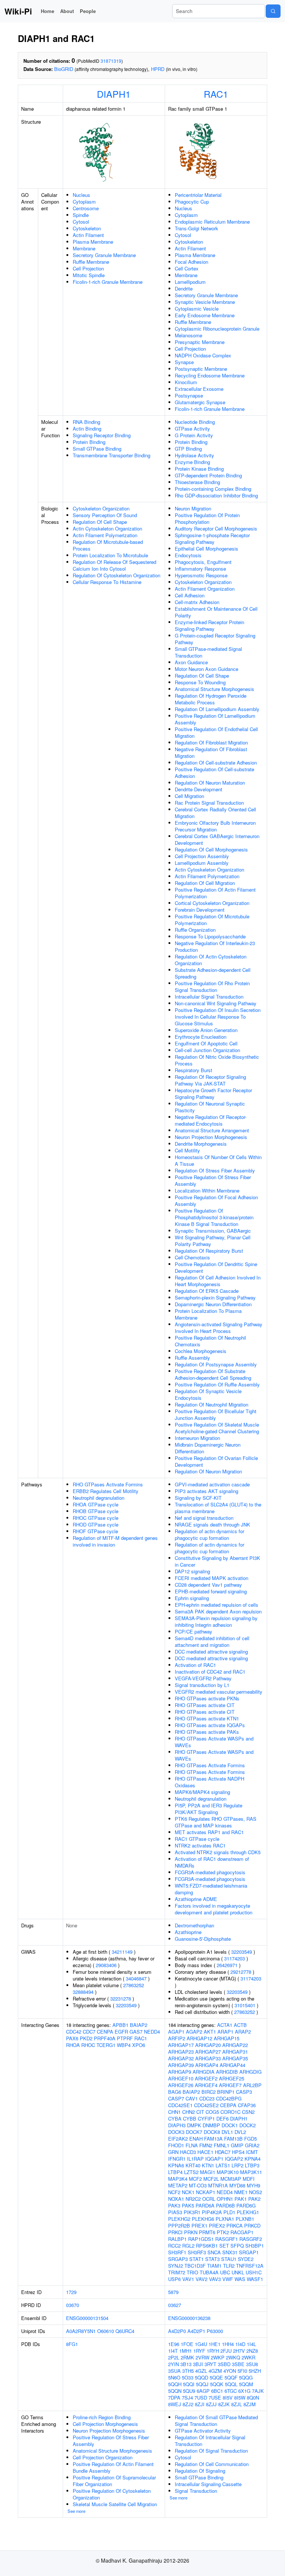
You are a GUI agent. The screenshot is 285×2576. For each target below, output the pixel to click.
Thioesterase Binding (197, 482)
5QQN (175, 2391)
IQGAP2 (234, 2159)
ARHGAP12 (199, 2038)
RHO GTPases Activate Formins (108, 1484)
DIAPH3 (177, 2125)
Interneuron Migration (197, 1438)
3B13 (186, 2364)
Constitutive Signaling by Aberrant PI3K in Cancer (217, 1561)
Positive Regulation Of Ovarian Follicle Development (216, 1461)
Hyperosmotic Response (201, 575)
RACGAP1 (242, 2232)
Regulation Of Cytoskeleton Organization (117, 575)
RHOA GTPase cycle (96, 1504)
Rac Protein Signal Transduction (209, 803)
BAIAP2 (139, 2025)
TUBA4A (209, 2272)
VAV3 (215, 2279)
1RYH (213, 2351)
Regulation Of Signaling (200, 2471)
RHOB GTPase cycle (96, 1511)
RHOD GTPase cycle (96, 1524)
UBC (225, 2272)
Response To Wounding (200, 682)
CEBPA (228, 2105)
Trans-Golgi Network (196, 228)
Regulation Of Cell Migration (205, 883)
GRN (173, 2152)
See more (76, 2511)
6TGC (231, 2391)
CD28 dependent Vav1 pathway (208, 1585)
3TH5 (188, 2371)
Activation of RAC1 (195, 1665)
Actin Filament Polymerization (105, 535)
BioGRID (64, 69)
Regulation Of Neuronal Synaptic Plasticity (210, 1107)
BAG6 (175, 2092)
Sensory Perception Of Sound (105, 515)
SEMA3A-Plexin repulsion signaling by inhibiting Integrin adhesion (216, 1621)
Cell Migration (189, 796)
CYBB (190, 2118)
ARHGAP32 (181, 2058)
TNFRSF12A (250, 2266)
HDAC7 (223, 2152)
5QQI (189, 2384)
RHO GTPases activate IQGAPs (210, 1725)
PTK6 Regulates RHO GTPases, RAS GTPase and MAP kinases (216, 1822)
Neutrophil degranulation (99, 1498)
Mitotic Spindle (89, 275)
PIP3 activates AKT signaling (207, 1491)
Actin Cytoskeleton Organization (107, 528)
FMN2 (206, 2145)
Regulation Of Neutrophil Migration (212, 1404)
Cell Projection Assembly (202, 856)
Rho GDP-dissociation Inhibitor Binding (216, 495)
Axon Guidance (191, 662)
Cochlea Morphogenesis (201, 1351)
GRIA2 (252, 2145)
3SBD (224, 2364)
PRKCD (252, 2225)
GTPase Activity (192, 429)
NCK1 (188, 2192)
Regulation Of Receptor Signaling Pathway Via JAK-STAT (210, 1080)
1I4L (251, 2344)
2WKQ (233, 2357)
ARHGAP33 (208, 2058)
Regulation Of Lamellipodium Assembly (217, 709)
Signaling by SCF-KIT (198, 1498)
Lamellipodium (190, 282)
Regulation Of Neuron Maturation (210, 783)
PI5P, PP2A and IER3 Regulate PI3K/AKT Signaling (209, 1809)
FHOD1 (176, 2145)
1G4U (201, 2344)
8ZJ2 (188, 2404)
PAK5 (188, 2205)
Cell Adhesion (190, 595)
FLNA (192, 2145)
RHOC (88, 2045)
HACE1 (205, 2152)
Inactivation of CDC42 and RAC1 (210, 1672)
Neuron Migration (193, 508)
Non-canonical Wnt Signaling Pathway (216, 1003)
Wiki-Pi (18, 11)
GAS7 (136, 2032)
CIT (200, 2112)
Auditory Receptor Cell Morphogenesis (216, 528)
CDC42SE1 (180, 2105)
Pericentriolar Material (198, 195)
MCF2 (195, 2179)
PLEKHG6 (203, 2219)
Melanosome (189, 335)
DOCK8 (212, 2132)
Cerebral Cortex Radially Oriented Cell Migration (215, 813)
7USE (215, 2397)
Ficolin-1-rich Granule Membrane (108, 282)
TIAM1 (214, 2266)
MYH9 (253, 2185)
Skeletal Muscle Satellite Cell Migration (115, 2504)
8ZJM (250, 2404)
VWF (228, 2279)
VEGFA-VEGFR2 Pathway (203, 1678)
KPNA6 (176, 2165)
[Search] (273, 11)
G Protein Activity (194, 435)
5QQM (246, 2384)
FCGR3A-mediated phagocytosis (210, 1872)
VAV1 (188, 2279)
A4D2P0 (177, 2331)
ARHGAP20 (208, 2045)
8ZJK (224, 2404)
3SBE (238, 2364)
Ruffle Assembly (192, 1358)
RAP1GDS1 (201, 2239)
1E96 (174, 2344)
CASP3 (244, 2092)
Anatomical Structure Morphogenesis (214, 689)
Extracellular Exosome (199, 389)
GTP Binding (188, 449)
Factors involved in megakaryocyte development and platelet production (214, 1909)
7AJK (258, 2391)
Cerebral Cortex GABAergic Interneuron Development (217, 839)
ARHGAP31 (235, 2052)
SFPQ (237, 2246)
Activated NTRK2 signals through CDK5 (218, 1852)
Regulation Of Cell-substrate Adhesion (216, 763)
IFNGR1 (177, 2159)
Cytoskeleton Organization (101, 508)
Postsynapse (189, 395)
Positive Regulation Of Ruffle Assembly (217, 1384)
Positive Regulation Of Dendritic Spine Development (216, 1267)
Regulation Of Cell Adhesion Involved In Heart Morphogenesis (218, 1281)
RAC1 (216, 94)
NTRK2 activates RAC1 (200, 1845)
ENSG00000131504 (87, 2318)
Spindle (81, 215)
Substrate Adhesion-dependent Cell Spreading (213, 973)
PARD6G (246, 2205)
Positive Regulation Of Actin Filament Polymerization (215, 893)
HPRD (158, 69)
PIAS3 (175, 2212)
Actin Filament (88, 235)
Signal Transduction (196, 2491)
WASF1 (255, 2279)
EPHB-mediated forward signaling (211, 1591)
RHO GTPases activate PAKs (207, 1732)
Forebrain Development (200, 910)
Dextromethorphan (194, 1925)
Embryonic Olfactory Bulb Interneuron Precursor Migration (215, 826)
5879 (173, 2292)
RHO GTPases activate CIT (205, 1705)
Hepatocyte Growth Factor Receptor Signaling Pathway (213, 1094)
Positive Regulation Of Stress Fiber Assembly (213, 1180)
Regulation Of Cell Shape (100, 522)
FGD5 (250, 2139)
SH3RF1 (177, 2252)
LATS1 (223, 2165)
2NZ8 (252, 2351)
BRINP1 (226, 2092)
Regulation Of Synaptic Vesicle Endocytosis (208, 1394)
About (67, 11)
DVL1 (227, 2132)
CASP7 (176, 2098)
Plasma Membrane (93, 242)
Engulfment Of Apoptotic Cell (206, 1043)
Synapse (184, 362)
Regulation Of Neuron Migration (208, 1471)
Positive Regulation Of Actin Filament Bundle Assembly (113, 2467)
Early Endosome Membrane (205, 315)
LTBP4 (175, 2172)
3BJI (198, 2364)
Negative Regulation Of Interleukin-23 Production (215, 946)
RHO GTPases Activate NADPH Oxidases (209, 1782)
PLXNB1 (245, 2219)
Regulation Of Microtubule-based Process (108, 545)
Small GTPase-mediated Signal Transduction (208, 652)
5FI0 (242, 2371)
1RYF (199, 2351)
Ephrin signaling (192, 1598)
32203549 (126, 2005)
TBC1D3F (195, 2266)
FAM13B (233, 2139)
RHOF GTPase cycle (95, 1531)
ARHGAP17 (181, 2045)
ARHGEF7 (230, 2085)
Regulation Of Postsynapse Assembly (216, 1364)
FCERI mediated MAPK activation (212, 1578)
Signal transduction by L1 (202, 1685)
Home (47, 11)
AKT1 (210, 2032)
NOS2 (255, 2192)
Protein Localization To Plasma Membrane (208, 1314)
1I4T (173, 2351)
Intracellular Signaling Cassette (208, 2484)
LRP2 (237, 2165)
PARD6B (225, 2205)
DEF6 (222, 2118)
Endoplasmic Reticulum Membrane (212, 222)
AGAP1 (176, 2032)
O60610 (106, 2331)
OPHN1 (225, 2199)
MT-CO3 (198, 2185)
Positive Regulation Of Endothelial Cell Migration (216, 732)
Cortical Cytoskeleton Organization (212, 903)
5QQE (216, 2377)
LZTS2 (191, 2172)
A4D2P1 (196, 2331)
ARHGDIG (250, 2072)
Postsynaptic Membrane (201, 369)
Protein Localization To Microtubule (110, 555)
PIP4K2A (212, 2212)
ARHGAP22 (235, 2045)
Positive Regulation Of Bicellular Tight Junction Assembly (216, 1414)
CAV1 (192, 2098)
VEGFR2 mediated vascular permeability (219, 1692)
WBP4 (124, 2045)
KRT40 (193, 2165)
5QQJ (202, 2384)
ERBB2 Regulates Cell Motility (106, 1491)
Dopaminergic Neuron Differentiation (213, 1304)
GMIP (237, 2145)
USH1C (254, 2272)
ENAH (196, 2139)
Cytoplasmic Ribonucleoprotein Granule (217, 329)
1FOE (187, 2344)
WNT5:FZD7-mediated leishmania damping (211, 1889)
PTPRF (125, 2038)
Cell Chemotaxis (192, 1257)
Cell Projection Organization (103, 2457)
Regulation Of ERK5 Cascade (207, 1291)
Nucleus (81, 195)
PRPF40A (105, 2038)
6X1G (244, 2391)
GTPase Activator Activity (203, 2431)
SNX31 (230, 2252)
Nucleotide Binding (195, 422)
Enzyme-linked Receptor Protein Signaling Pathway (209, 625)
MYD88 (237, 2185)
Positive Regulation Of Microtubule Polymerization (212, 920)
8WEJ (175, 2404)
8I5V (228, 2397)
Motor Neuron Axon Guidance (207, 669)
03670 (73, 2305)
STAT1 (196, 2259)
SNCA (214, 2252)
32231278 (121, 1998)
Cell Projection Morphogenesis (105, 2424)
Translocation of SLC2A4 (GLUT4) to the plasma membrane (218, 1508)
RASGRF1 (227, 2239)
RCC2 (174, 2246)
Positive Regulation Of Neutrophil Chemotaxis (210, 1341)
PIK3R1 (192, 2212)
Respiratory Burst (194, 1070)
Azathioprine (188, 1932)
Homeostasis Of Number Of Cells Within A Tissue (218, 1160)
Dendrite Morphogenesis (201, 1144)
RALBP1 (177, 2239)
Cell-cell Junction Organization (207, 1050)
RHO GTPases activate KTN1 (207, 1718)
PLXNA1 (225, 2219)
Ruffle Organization (195, 930)
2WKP (218, 2357)
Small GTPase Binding (97, 449)
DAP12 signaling (192, 1571)
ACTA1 (225, 2025)
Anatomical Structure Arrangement (212, 1130)
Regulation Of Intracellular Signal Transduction (210, 2441)
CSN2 (248, 2112)
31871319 (111, 61)
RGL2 (188, 2246)
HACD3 (188, 2152)
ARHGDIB (227, 2072)
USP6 (174, 2279)
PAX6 (72, 2038)
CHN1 (174, 2112)
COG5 (212, 2112)
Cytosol (81, 222)
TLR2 (229, 2266)
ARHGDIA (204, 2072)
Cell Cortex (187, 268)
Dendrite (184, 288)
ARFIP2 (177, 2038)
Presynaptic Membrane (200, 342)
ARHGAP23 (181, 2052)
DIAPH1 (114, 94)
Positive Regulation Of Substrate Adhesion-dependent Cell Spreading (213, 1374)
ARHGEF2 (206, 2078)
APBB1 (120, 2025)
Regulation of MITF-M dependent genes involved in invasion (115, 1541)
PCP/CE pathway (194, 1631)
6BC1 (217, 2391)
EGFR (121, 2032)
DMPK (194, 2125)
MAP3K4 (178, 2179)
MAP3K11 (251, 2172)
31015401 (245, 2005)
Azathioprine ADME (196, 1899)
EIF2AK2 (178, 2139)
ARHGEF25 (232, 2078)
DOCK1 (230, 2125)
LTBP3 (252, 2165)
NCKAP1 (206, 2192)
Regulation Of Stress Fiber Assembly (215, 1170)
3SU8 (252, 2364)
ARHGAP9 (180, 2072)
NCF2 (174, 2192)
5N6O (174, 2377)
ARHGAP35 (235, 2058)
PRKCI (175, 2232)
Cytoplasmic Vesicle (197, 309)
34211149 (122, 1952)
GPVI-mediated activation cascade (212, 1484)
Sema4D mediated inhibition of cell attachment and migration (212, 1641)
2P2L (174, 2357)
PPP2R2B (179, 2225)
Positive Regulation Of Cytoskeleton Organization (112, 2494)
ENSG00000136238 (189, 2318)
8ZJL (237, 2404)
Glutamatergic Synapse (200, 402)
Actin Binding (87, 429)
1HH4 (228, 2344)
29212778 (241, 1972)
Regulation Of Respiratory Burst (209, 1251)
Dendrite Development (199, 789)
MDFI (249, 2179)
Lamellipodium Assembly (202, 863)
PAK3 (174, 2205)
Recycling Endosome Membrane (210, 375)
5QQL (231, 2384)
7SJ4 (187, 2397)
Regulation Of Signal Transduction (211, 2451)
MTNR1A (218, 2185)
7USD (201, 2397)
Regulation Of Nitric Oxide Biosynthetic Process (217, 1060)
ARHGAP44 (232, 2065)
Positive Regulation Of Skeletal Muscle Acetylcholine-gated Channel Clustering (217, 1428)
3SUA (174, 2371)
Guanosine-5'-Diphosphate (203, 1939)
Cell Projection (88, 268)
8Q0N (253, 2397)
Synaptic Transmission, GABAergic (213, 1231)
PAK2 (254, 2199)
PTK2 (223, 2232)
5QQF (231, 2377)
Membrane (84, 248)
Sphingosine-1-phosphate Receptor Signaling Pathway (212, 538)
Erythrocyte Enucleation (201, 1037)
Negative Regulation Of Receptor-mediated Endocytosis (211, 1120)
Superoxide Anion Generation (206, 1030)
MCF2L (211, 2179)
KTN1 (208, 2165)
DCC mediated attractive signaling (211, 1652)
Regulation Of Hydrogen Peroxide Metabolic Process (211, 699)
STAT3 (212, 2259)
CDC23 (207, 2098)
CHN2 (189, 2112)
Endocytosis (188, 555)
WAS (240, 2279)
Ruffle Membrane (91, 262)
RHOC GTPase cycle (96, 1518)
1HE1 (214, 2344)
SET (224, 2246)
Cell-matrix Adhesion (197, 602)
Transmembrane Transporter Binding (112, 455)
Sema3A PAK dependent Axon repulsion (218, 1611)
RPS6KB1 (207, 2246)
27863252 (134, 1985)
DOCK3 (176, 2132)
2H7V (239, 2351)
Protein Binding (89, 442)
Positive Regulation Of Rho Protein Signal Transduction (212, 987)
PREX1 (199, 2225)
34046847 (136, 1978)
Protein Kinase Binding (199, 469)
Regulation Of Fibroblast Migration (211, 742)
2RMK (187, 2357)
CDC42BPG (229, 2098)
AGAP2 (194, 2032)
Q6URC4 (125, 2331)
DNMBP (211, 2125)
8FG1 (72, 2344)
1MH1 (186, 2351)
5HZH (255, 2371)
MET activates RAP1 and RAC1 (209, 1832)
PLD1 (229, 2212)
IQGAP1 (214, 2159)
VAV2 (202, 2279)
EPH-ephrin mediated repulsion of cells (217, 1605)
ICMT (252, 2152)
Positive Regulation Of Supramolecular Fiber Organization (114, 2481)
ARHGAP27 (208, 2052)
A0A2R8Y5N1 (81, 2331)
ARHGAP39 (181, 2065)
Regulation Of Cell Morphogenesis (211, 849)
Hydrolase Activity (194, 455)
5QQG (246, 2377)
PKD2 (86, 2038)
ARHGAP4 (207, 2065)
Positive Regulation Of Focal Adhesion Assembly (216, 1201)
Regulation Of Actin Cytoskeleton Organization (211, 960)
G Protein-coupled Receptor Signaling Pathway (215, 639)
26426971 (227, 1965)
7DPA (174, 2397)
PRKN (191, 2232)
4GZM (215, 2371)
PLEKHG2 (179, 2219)
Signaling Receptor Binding (102, 435)
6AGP (203, 2391)
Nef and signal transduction (204, 1518)
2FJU (226, 2351)
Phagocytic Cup (192, 202)
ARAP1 (225, 2032)
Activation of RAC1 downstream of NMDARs (212, 1862)
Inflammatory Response (200, 569)
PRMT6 (207, 2232)
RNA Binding (86, 422)
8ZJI (200, 2404)
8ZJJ (211, 2404)
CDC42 (74, 2032)
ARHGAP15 (227, 2038)
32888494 (83, 1992)
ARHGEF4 (206, 2085)
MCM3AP (231, 2179)
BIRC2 (209, 2092)
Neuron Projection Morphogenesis (211, 1137)
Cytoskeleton (87, 228)
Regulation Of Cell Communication (212, 2464)
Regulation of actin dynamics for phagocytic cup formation (209, 1534)
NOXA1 (176, 2199)
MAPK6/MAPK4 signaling (202, 1792)
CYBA (175, 2118)
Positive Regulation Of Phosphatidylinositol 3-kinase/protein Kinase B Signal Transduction (214, 1217)
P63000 (215, 2331)
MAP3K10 (228, 2172)
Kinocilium (186, 382)
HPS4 (238, 2152)
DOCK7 (194, 2132)
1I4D (240, 2344)
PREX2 (217, 2225)
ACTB (240, 2025)
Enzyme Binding (192, 462)
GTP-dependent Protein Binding (208, 475)
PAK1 (241, 2199)
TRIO (192, 2272)
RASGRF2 (251, 2239)
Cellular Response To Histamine (107, 582)
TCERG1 (106, 2045)
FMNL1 (222, 2145)
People (88, 11)
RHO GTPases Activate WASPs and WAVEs (214, 1742)
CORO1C (230, 2112)
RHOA (73, 2045)
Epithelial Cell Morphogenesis (207, 549)
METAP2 (178, 2185)
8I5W (240, 2397)
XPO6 (139, 2045)
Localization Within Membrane (207, 1190)
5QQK (217, 2384)
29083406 (106, 1965)
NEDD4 (152, 2032)
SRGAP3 (178, 2259)
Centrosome (86, 208)
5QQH (175, 2384)
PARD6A (205, 2205)
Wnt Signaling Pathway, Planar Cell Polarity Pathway (213, 1241)
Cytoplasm (84, 202)
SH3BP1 (255, 2246)
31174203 (235, 1958)
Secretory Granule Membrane (104, 255)
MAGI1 (208, 2172)
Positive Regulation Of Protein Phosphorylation (207, 518)
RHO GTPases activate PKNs (207, 1698)
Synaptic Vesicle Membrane (205, 302)
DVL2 (240, 2132)
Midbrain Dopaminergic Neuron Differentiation (208, 1448)
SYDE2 (246, 2259)
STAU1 (229, 2259)
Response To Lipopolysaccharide (210, 936)
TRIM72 (177, 2272)
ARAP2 (243, 2032)
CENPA (105, 2032)
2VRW (202, 2357)
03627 (175, 2305)
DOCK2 (248, 2125)
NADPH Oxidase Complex (203, 355)
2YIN (173, 2364)
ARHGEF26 (181, 2085)
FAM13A (213, 2139)
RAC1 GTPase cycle (197, 1839)
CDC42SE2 (206, 2105)
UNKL (238, 2272)
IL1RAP (195, 2159)
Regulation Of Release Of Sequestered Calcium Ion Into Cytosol (114, 565)
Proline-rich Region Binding (102, 2417)
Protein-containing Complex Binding (213, 489)
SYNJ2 (176, 2266)
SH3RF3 (197, 2252)
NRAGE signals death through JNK (212, 1524)
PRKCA (235, 2225)
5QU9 (189, 2391)
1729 (71, 2292)
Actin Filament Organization (205, 589)
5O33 (188, 2377)
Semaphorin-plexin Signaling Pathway (215, 1297)
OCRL (209, 2199)
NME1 (241, 2192)
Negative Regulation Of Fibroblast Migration (211, 752)
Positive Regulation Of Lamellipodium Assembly (215, 719)
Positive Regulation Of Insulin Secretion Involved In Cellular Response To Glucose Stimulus (218, 1017)
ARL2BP (252, 2085)
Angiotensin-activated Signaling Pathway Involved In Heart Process (219, 1328)
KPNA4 (253, 2159)
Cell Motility (187, 1150)
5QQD (202, 2377)
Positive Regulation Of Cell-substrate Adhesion (214, 773)
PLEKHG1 (248, 2212)
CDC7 (89, 2032)
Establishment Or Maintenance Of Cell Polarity (216, 612)
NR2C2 (193, 2199)
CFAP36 (247, 2105)
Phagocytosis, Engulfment (203, 562)
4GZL (201, 2371)
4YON (230, 2371)
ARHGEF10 (181, 2078)
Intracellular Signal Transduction (209, 997)
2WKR (248, 2357)
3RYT (210, 2364)
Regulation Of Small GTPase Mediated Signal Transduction (216, 2421)
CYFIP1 (206, 2118)
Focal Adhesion (191, 262)
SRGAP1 (249, 2252)
